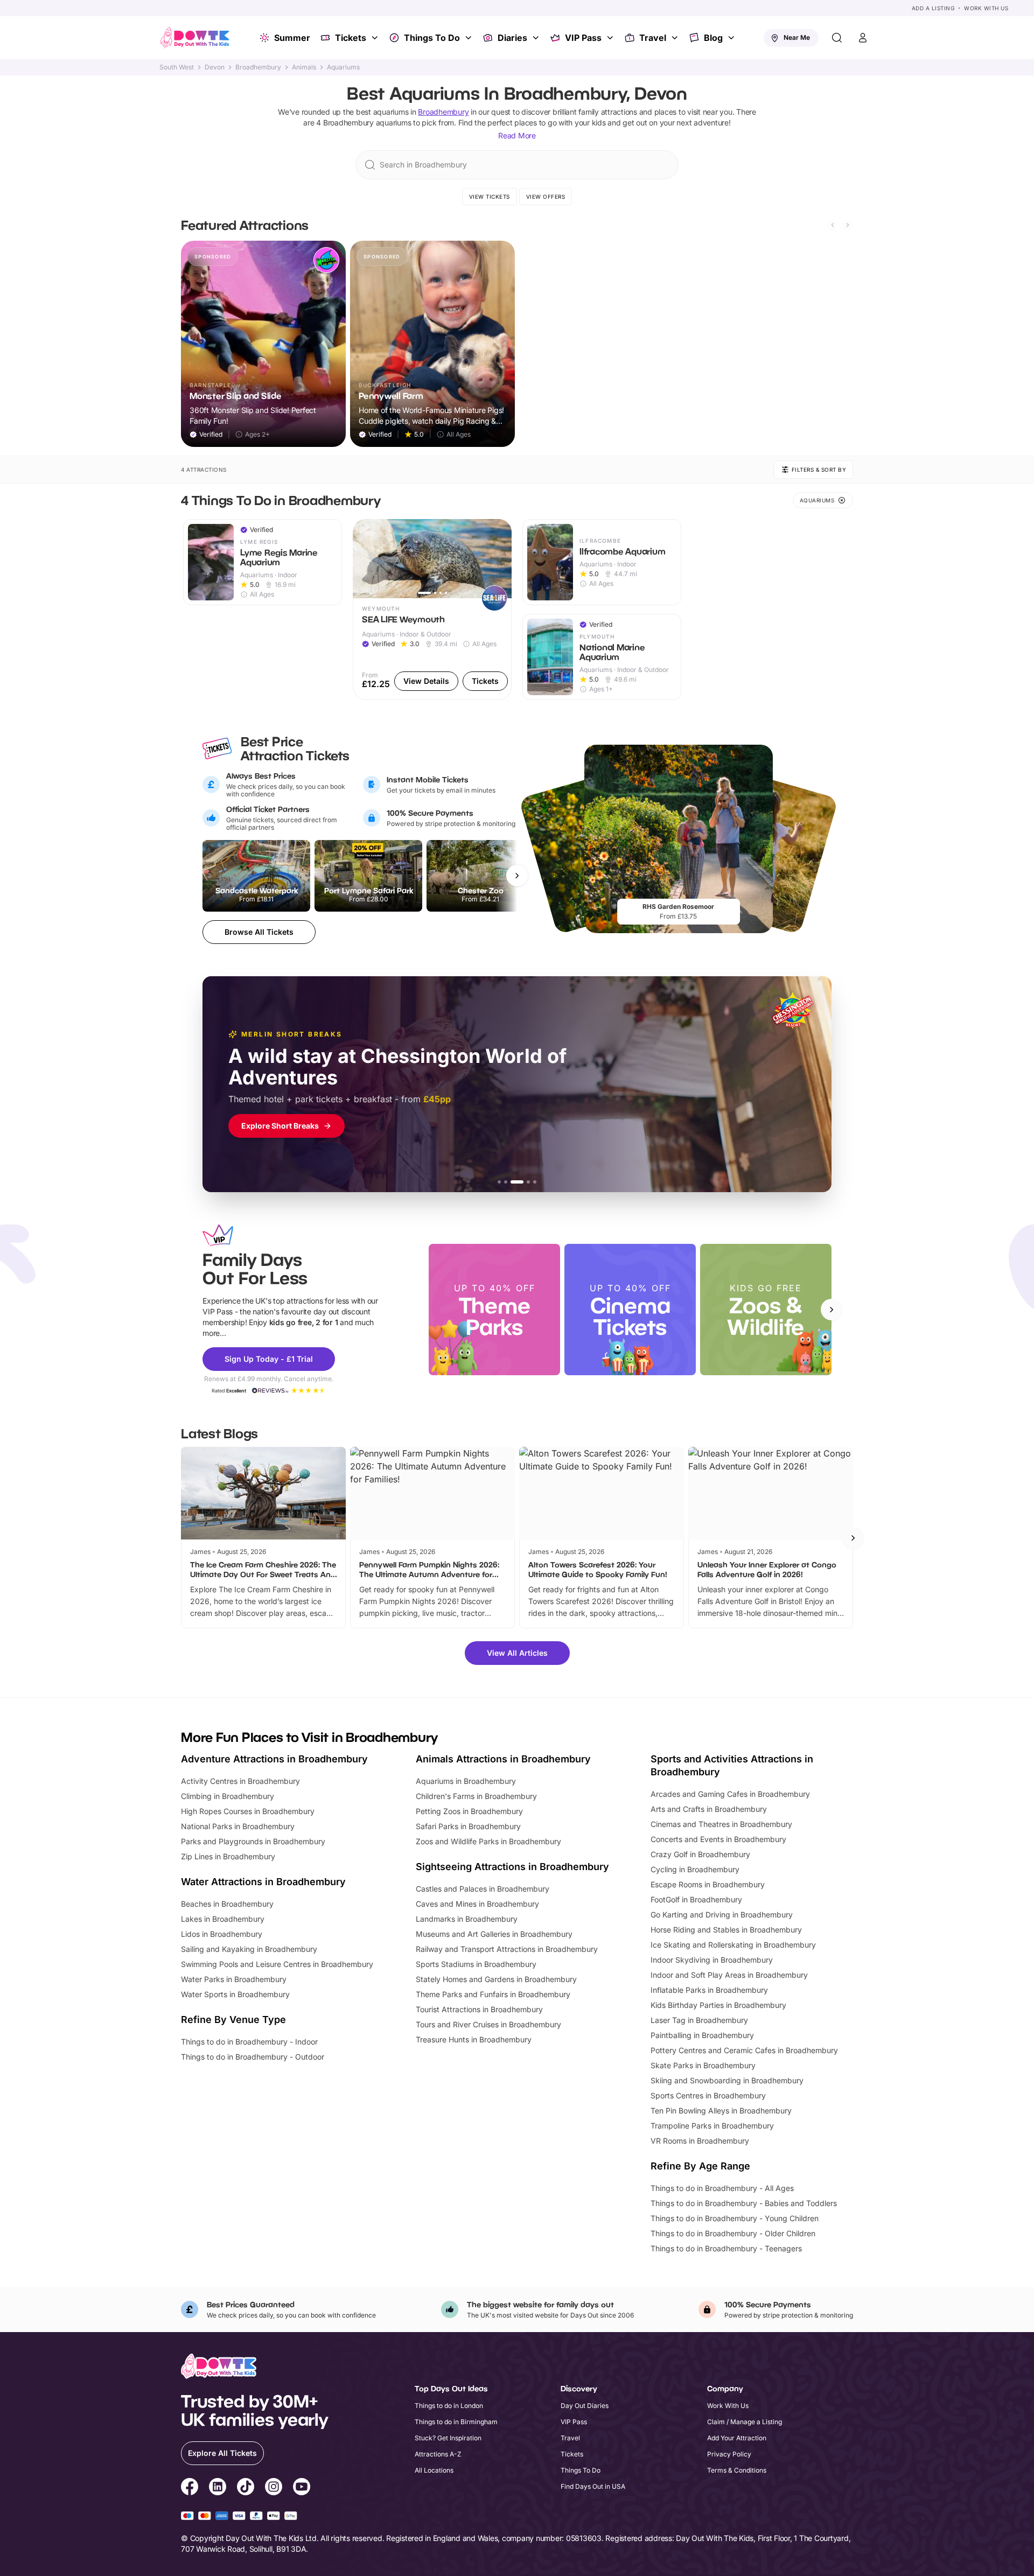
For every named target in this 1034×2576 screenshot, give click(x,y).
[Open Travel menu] (676, 38)
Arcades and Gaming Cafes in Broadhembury (730, 1794)
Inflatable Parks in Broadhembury (709, 1990)
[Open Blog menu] (732, 38)
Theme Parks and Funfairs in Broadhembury (493, 1994)
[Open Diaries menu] (537, 38)
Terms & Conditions (737, 2470)
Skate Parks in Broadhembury (703, 2065)
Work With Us (986, 8)
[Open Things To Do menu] (470, 38)
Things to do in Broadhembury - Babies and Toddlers (744, 2203)
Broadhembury (258, 67)
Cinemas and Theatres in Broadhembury (721, 1824)
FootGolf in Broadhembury (696, 1899)
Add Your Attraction (737, 2438)
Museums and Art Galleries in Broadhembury (494, 1934)
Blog (713, 38)
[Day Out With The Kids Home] (195, 38)
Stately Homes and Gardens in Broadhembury (496, 1979)
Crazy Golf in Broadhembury (700, 1854)
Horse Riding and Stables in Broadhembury (726, 1930)
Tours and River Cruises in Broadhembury (488, 2024)
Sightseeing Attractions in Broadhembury (512, 1867)
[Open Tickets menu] (376, 38)
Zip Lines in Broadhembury (228, 1856)
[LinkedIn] (218, 2488)
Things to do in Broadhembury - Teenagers (726, 2248)
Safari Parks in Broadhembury (468, 1826)
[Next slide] (848, 225)
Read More (517, 135)
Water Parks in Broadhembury (234, 1979)
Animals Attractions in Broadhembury (503, 1759)
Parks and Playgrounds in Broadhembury (253, 1841)
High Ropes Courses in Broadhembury (248, 1811)
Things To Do (432, 38)
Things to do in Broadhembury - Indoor (249, 2042)
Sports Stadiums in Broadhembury (476, 1964)
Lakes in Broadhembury (223, 1919)
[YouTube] (302, 2488)
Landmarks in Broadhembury (467, 1919)
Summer (292, 38)
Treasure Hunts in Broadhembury (474, 2039)
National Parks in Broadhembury (238, 1826)
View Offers (546, 197)
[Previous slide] (833, 225)
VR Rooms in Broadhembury (700, 2141)
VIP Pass (583, 38)
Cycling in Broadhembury (695, 1869)
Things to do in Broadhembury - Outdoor (253, 2057)
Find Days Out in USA (593, 2486)
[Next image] (499, 558)
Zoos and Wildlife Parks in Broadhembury (488, 1841)
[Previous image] (366, 558)
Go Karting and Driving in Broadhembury (722, 1914)
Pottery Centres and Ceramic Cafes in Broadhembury (744, 2050)
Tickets (351, 38)
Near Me (797, 37)
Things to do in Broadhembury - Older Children (733, 2233)
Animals (304, 67)
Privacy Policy (729, 2454)
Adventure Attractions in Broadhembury (274, 1759)
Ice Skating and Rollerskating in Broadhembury (733, 1945)
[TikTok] (246, 2488)
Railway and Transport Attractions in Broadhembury (507, 1949)
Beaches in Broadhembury (227, 1904)
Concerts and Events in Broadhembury (718, 1839)
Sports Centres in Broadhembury (708, 2095)
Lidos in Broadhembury (222, 1934)
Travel (653, 38)
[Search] (837, 38)
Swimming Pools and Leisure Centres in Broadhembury (277, 1964)
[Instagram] (274, 2488)
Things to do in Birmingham (456, 2422)
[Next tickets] (517, 876)
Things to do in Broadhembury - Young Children (735, 2218)
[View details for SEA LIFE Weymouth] (432, 610)
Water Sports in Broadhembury (235, 1994)
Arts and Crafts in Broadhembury (709, 1809)
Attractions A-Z (438, 2454)
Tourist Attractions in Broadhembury (479, 2009)
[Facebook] (190, 2488)
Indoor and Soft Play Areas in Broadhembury (729, 1975)
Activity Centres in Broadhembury (240, 1781)
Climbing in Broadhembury (228, 1796)
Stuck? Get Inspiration (448, 2438)
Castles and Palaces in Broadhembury (483, 1889)
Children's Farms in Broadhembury (476, 1796)
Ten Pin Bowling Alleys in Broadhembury (721, 2110)
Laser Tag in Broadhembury (699, 2020)
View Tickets (490, 197)
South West (177, 67)
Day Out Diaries (585, 2406)
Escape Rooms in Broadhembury (708, 1884)
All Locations (434, 2470)
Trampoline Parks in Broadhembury (712, 2126)
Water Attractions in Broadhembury (263, 1882)
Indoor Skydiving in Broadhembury (712, 1960)
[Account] (863, 38)
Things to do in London (449, 2406)
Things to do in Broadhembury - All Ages (722, 2188)
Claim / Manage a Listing (745, 2422)
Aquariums (343, 67)
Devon (215, 67)
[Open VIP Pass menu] (611, 38)
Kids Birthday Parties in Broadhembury (718, 2005)
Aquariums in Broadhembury (466, 1781)
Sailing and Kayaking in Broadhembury (249, 1949)
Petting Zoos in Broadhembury (469, 1811)
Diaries (512, 38)
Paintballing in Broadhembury (702, 2035)
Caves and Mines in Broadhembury (477, 1904)
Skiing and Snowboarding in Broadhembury (727, 2080)
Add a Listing (933, 8)
